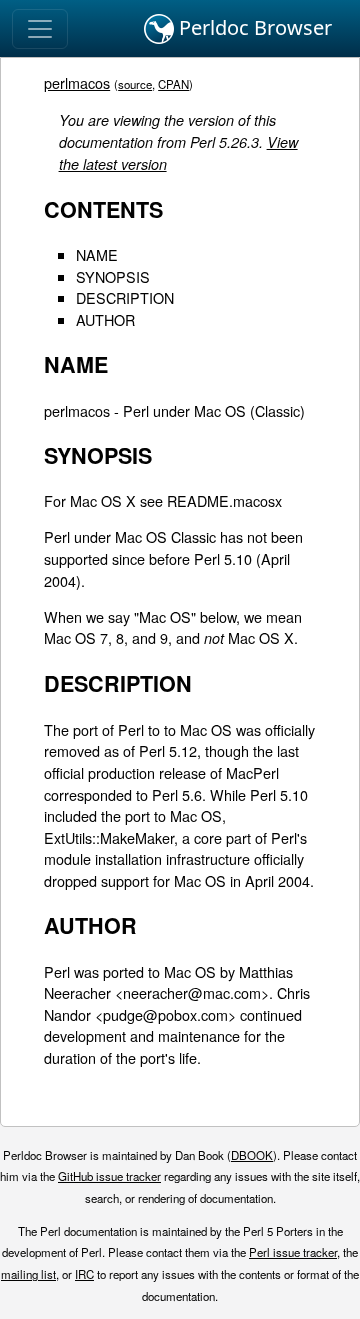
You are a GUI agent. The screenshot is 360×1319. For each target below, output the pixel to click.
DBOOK (252, 1155)
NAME (97, 254)
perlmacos (77, 82)
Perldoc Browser (253, 27)
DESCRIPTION (125, 297)
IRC (84, 1274)
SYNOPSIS (113, 276)
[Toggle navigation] (40, 29)
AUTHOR (105, 319)
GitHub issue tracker (109, 1176)
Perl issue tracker (293, 1252)
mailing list (28, 1274)
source (135, 84)
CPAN (173, 84)
